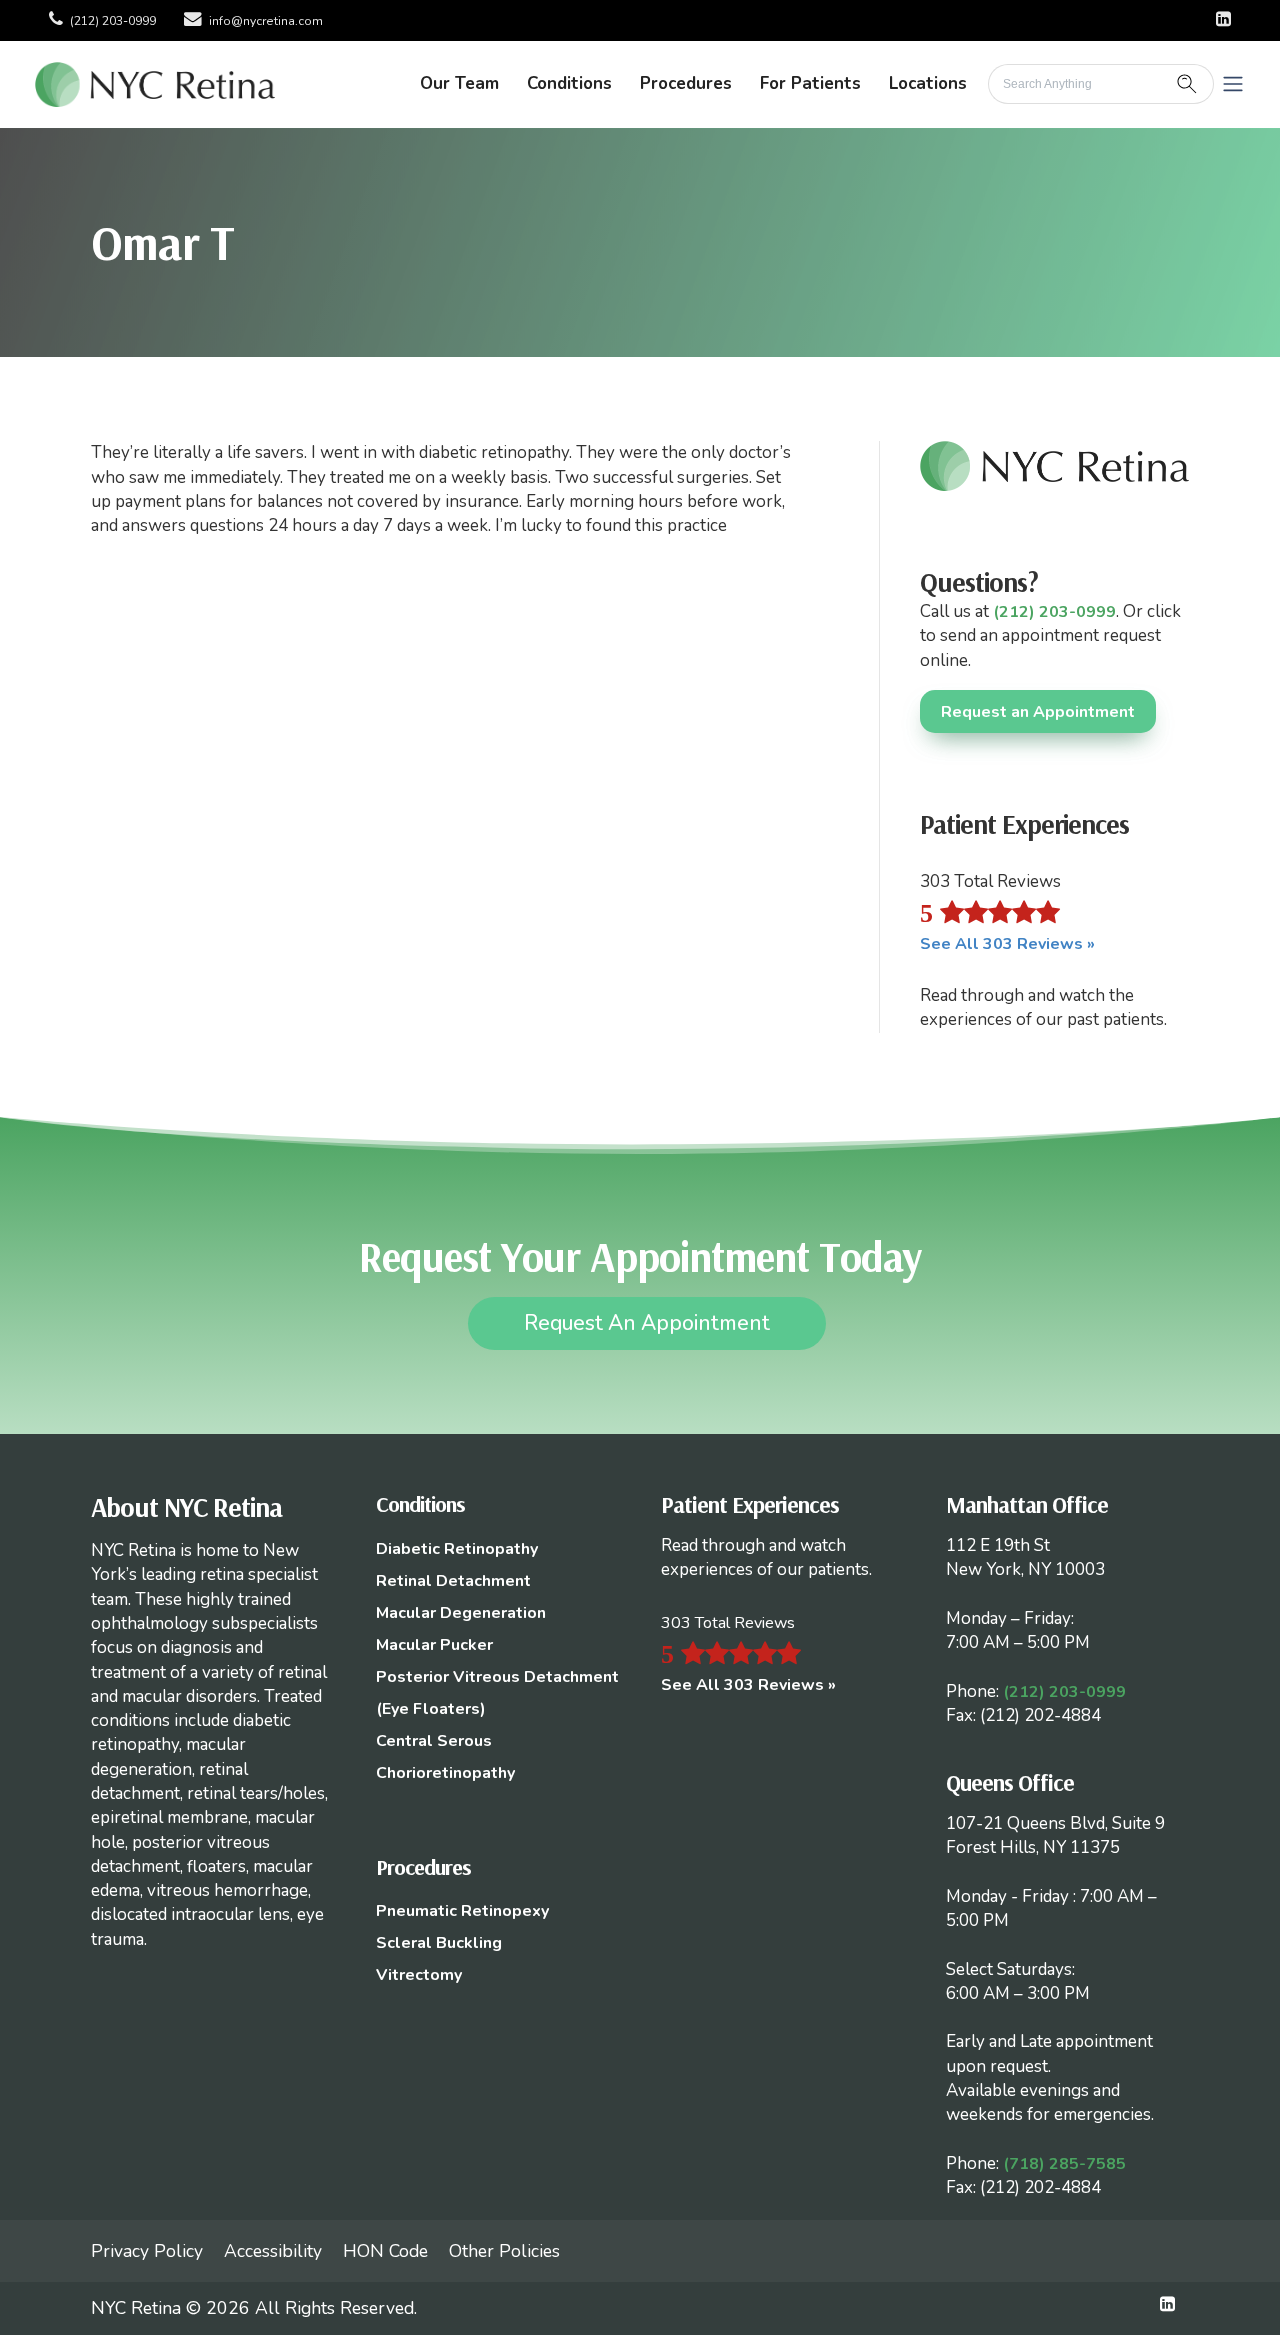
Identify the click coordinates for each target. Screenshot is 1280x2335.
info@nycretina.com (266, 21)
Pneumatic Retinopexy (462, 1911)
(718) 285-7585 (1064, 2164)
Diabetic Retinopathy (457, 1549)
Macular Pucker (434, 1645)
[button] (1233, 84)
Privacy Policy (147, 2251)
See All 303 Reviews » (1007, 944)
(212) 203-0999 (113, 21)
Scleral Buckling (439, 1943)
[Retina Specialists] (155, 83)
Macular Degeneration (461, 1613)
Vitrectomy (419, 1975)
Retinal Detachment (453, 1581)
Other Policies (504, 2251)
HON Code (385, 2251)
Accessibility (273, 2251)
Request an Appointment (1038, 712)
